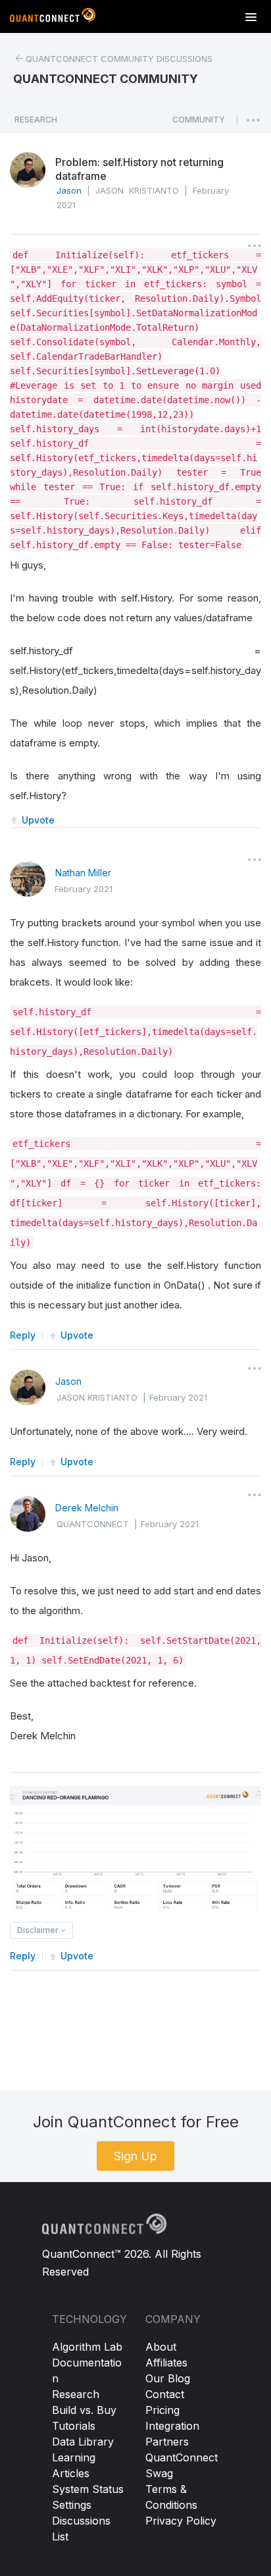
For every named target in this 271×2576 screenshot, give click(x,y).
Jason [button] (69, 190)
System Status (88, 2489)
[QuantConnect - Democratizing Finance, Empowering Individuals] (53, 18)
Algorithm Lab (87, 2347)
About (161, 2347)
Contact (165, 2394)
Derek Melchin (87, 1508)
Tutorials (74, 2426)
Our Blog (168, 2378)
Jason (68, 1381)
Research (76, 2394)
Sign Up (135, 2156)
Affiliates (166, 2363)
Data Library (83, 2442)
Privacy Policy (181, 2521)
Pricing (162, 2410)
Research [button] (36, 120)
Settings (72, 2505)
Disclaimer (39, 1930)
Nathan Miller (83, 873)
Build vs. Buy (84, 2410)
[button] (199, 123)
